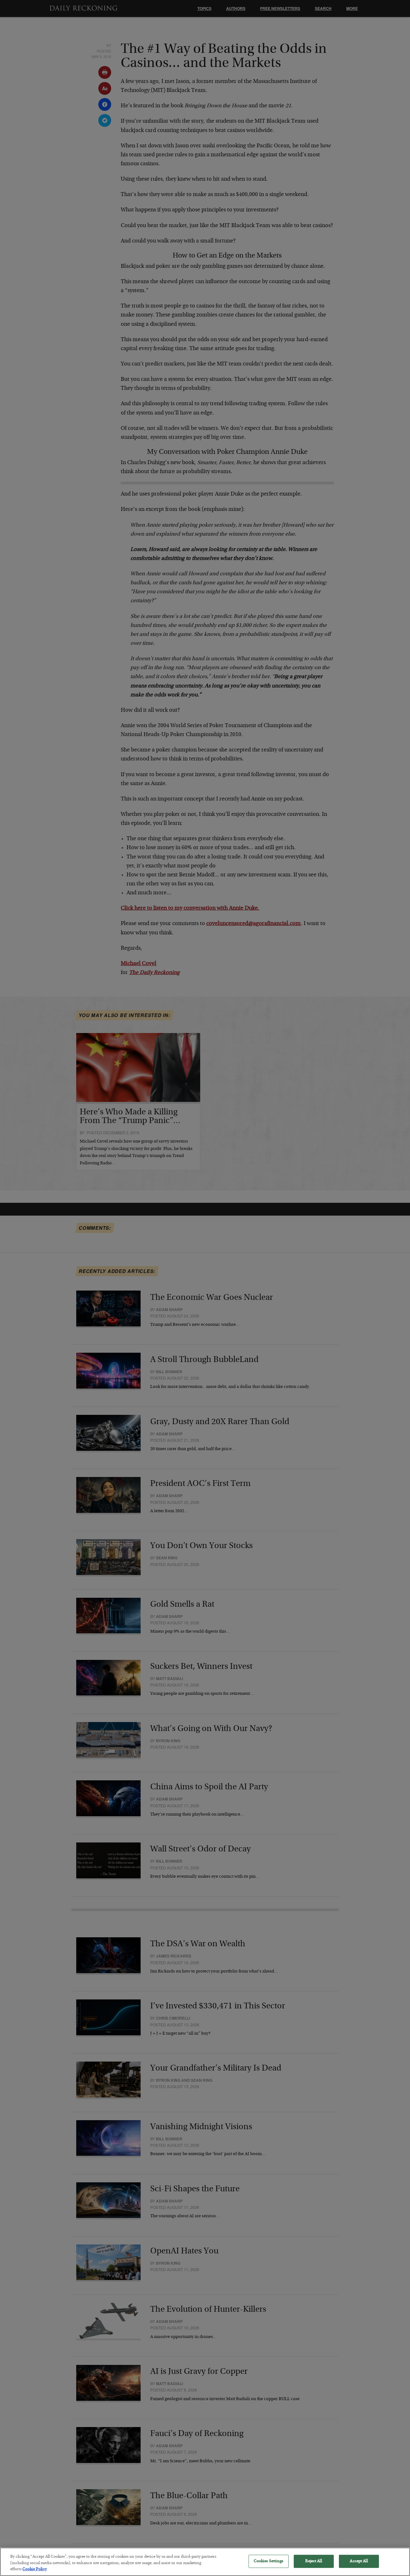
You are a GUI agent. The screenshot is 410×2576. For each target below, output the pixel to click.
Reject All (313, 2561)
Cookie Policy (35, 2569)
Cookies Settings (269, 2561)
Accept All (359, 2561)
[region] (205, 2562)
